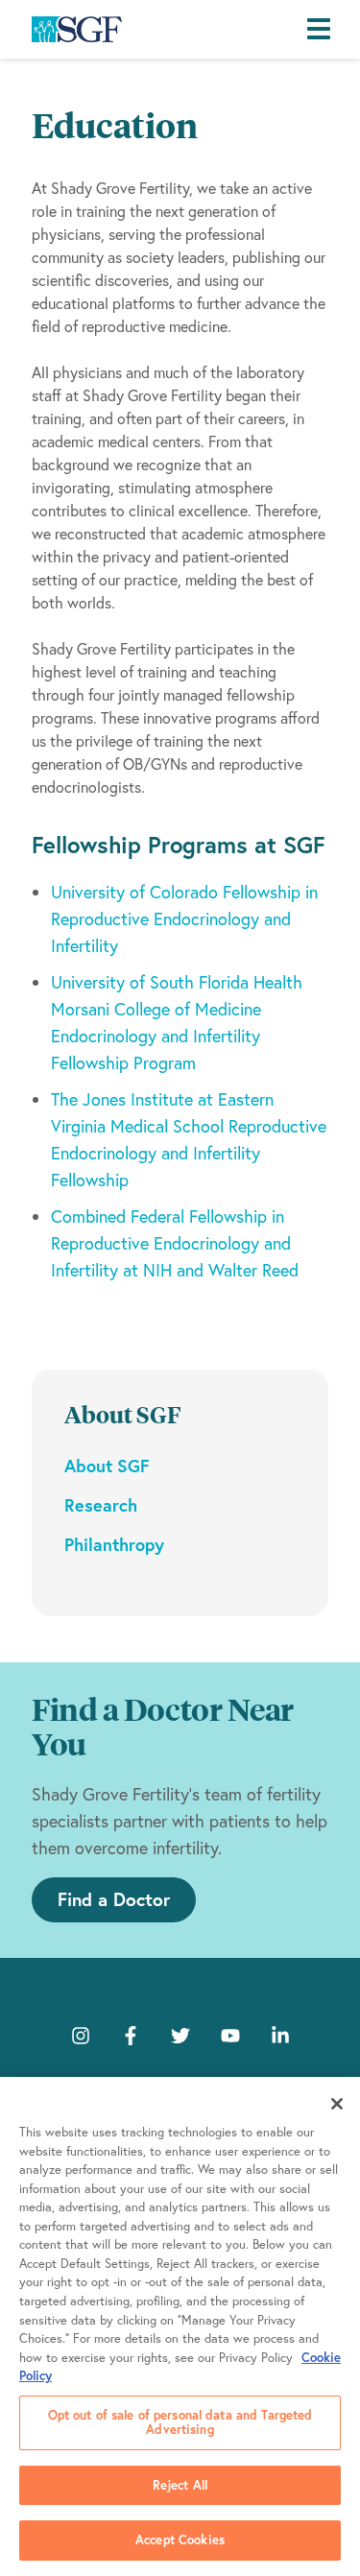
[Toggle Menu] (324, 30)
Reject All (180, 2485)
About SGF (107, 1466)
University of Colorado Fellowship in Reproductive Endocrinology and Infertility (184, 919)
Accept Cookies (180, 2540)
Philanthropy (114, 1544)
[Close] (337, 2104)
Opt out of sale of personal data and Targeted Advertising (180, 2423)
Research (101, 1505)
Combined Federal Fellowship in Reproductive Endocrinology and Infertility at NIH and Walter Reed (175, 1243)
